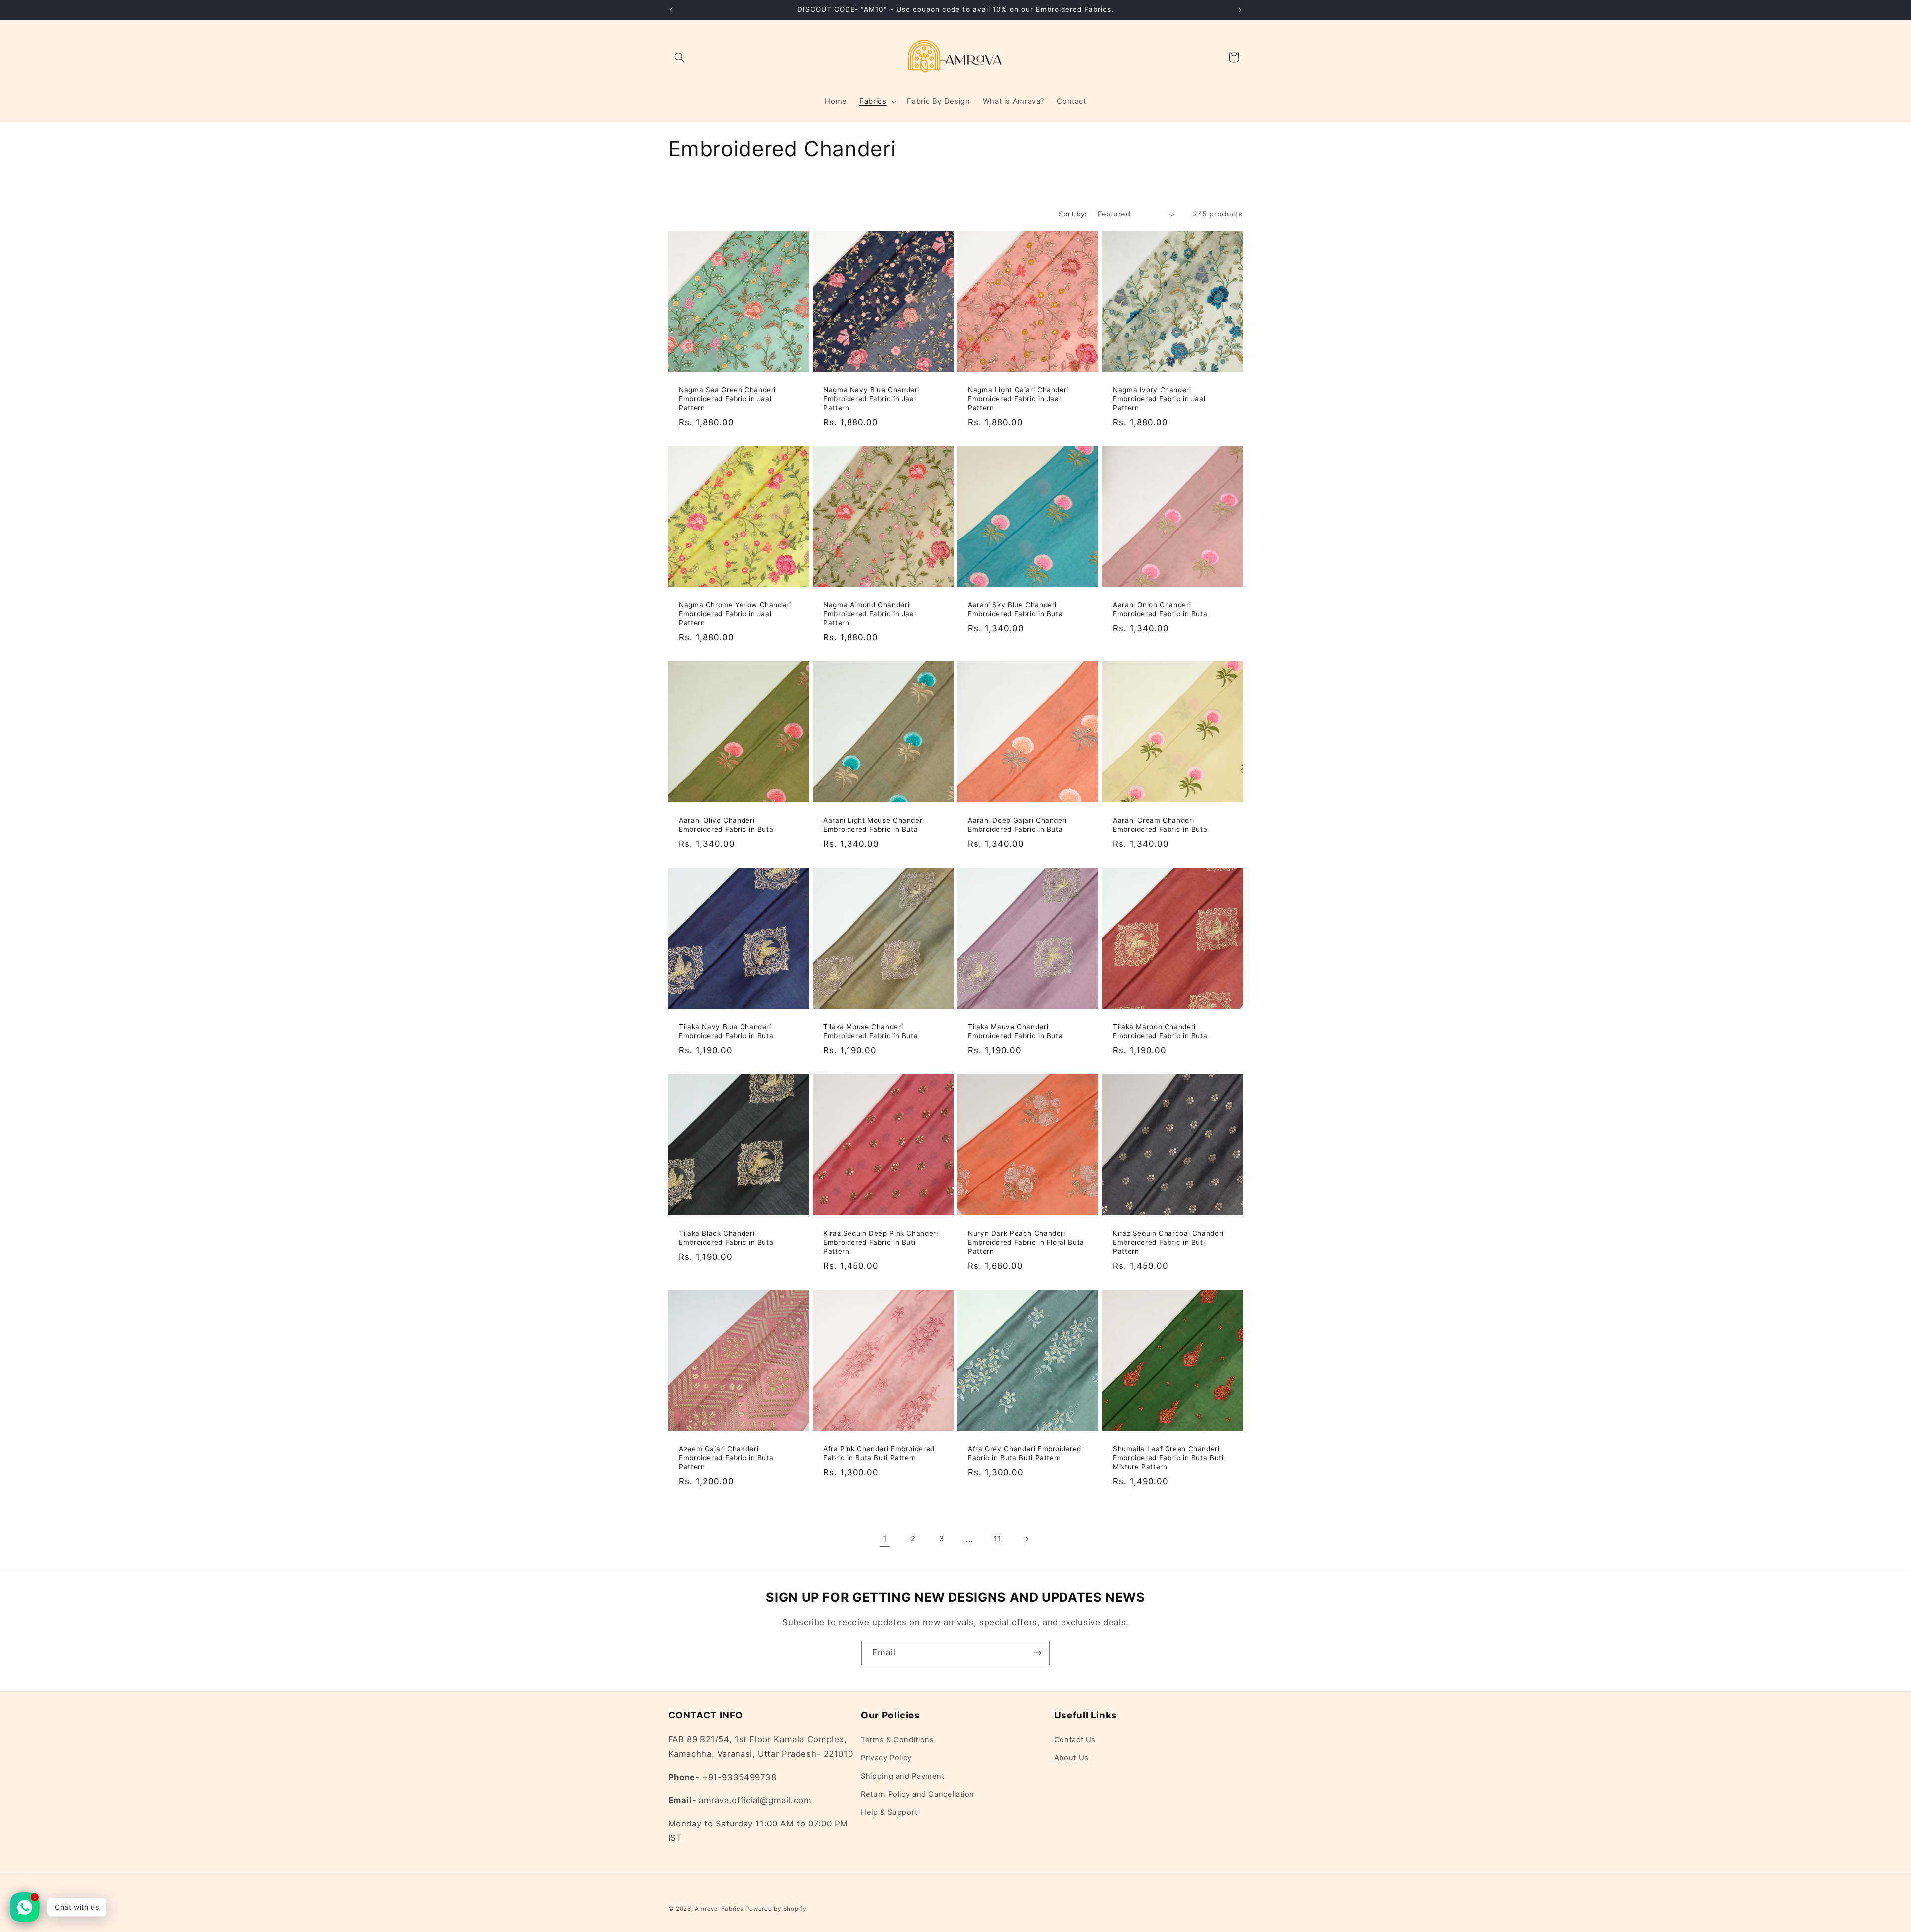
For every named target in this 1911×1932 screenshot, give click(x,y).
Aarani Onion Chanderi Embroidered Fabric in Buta (1160, 609)
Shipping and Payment (903, 1776)
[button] (680, 57)
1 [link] (885, 1539)
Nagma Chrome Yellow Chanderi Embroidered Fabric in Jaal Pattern (735, 614)
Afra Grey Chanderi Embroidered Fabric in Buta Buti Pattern (1025, 1453)
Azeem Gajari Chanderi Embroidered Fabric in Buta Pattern (726, 1458)
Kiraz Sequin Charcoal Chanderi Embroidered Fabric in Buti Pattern (1168, 1242)
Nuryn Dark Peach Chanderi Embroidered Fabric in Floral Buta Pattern (1026, 1242)
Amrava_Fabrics (719, 1909)
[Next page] (1026, 1539)
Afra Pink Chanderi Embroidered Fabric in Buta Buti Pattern (879, 1453)
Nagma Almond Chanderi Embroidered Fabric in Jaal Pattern (869, 614)
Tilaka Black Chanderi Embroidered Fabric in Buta (726, 1238)
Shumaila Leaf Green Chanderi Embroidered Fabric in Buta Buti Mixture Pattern (1168, 1458)
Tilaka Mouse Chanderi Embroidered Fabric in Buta (870, 1031)
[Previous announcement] (671, 10)
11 (998, 1539)
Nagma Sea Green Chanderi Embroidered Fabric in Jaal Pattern (727, 399)
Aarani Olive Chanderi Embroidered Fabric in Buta (726, 825)
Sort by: (1073, 214)
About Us (1071, 1758)
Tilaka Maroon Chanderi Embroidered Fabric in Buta (1160, 1031)
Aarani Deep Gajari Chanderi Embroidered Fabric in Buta (1017, 825)
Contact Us (1075, 1740)
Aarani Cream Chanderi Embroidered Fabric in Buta (1160, 825)
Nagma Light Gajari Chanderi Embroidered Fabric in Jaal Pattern (1018, 399)
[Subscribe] (1038, 1653)
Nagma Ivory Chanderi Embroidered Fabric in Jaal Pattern (1159, 399)
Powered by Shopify (776, 1909)
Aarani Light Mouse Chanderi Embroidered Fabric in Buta (874, 825)
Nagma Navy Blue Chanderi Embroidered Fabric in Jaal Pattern (871, 399)
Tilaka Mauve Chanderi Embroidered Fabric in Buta (1015, 1031)
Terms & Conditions (897, 1740)
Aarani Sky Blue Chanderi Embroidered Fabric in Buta (1015, 609)
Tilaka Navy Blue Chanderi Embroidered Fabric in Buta (726, 1031)
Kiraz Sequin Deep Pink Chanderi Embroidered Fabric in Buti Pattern (881, 1242)
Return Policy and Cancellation (918, 1794)
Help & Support (889, 1812)
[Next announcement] (1240, 10)
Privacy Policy (886, 1758)
